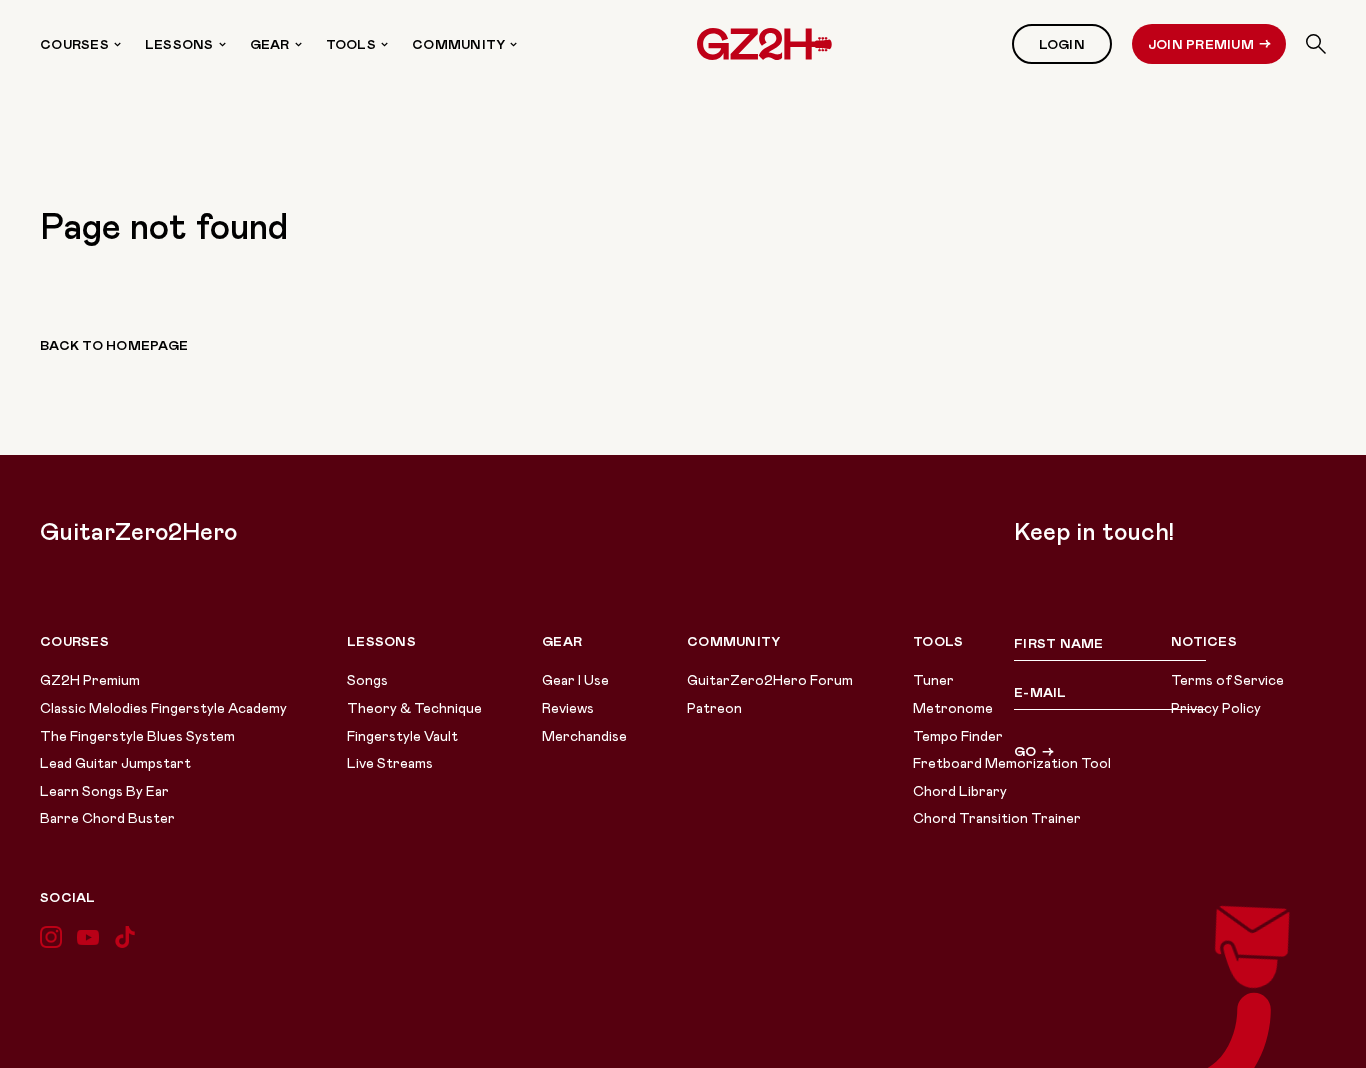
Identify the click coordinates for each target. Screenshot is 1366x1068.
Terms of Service (1227, 679)
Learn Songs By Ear (104, 790)
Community (458, 44)
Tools (351, 44)
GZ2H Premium (90, 679)
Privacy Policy (1216, 707)
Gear (270, 44)
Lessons (179, 44)
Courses (74, 44)
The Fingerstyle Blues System (137, 735)
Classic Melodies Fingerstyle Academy (163, 707)
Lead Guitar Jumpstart (115, 762)
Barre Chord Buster (107, 817)
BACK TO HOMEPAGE (114, 345)
